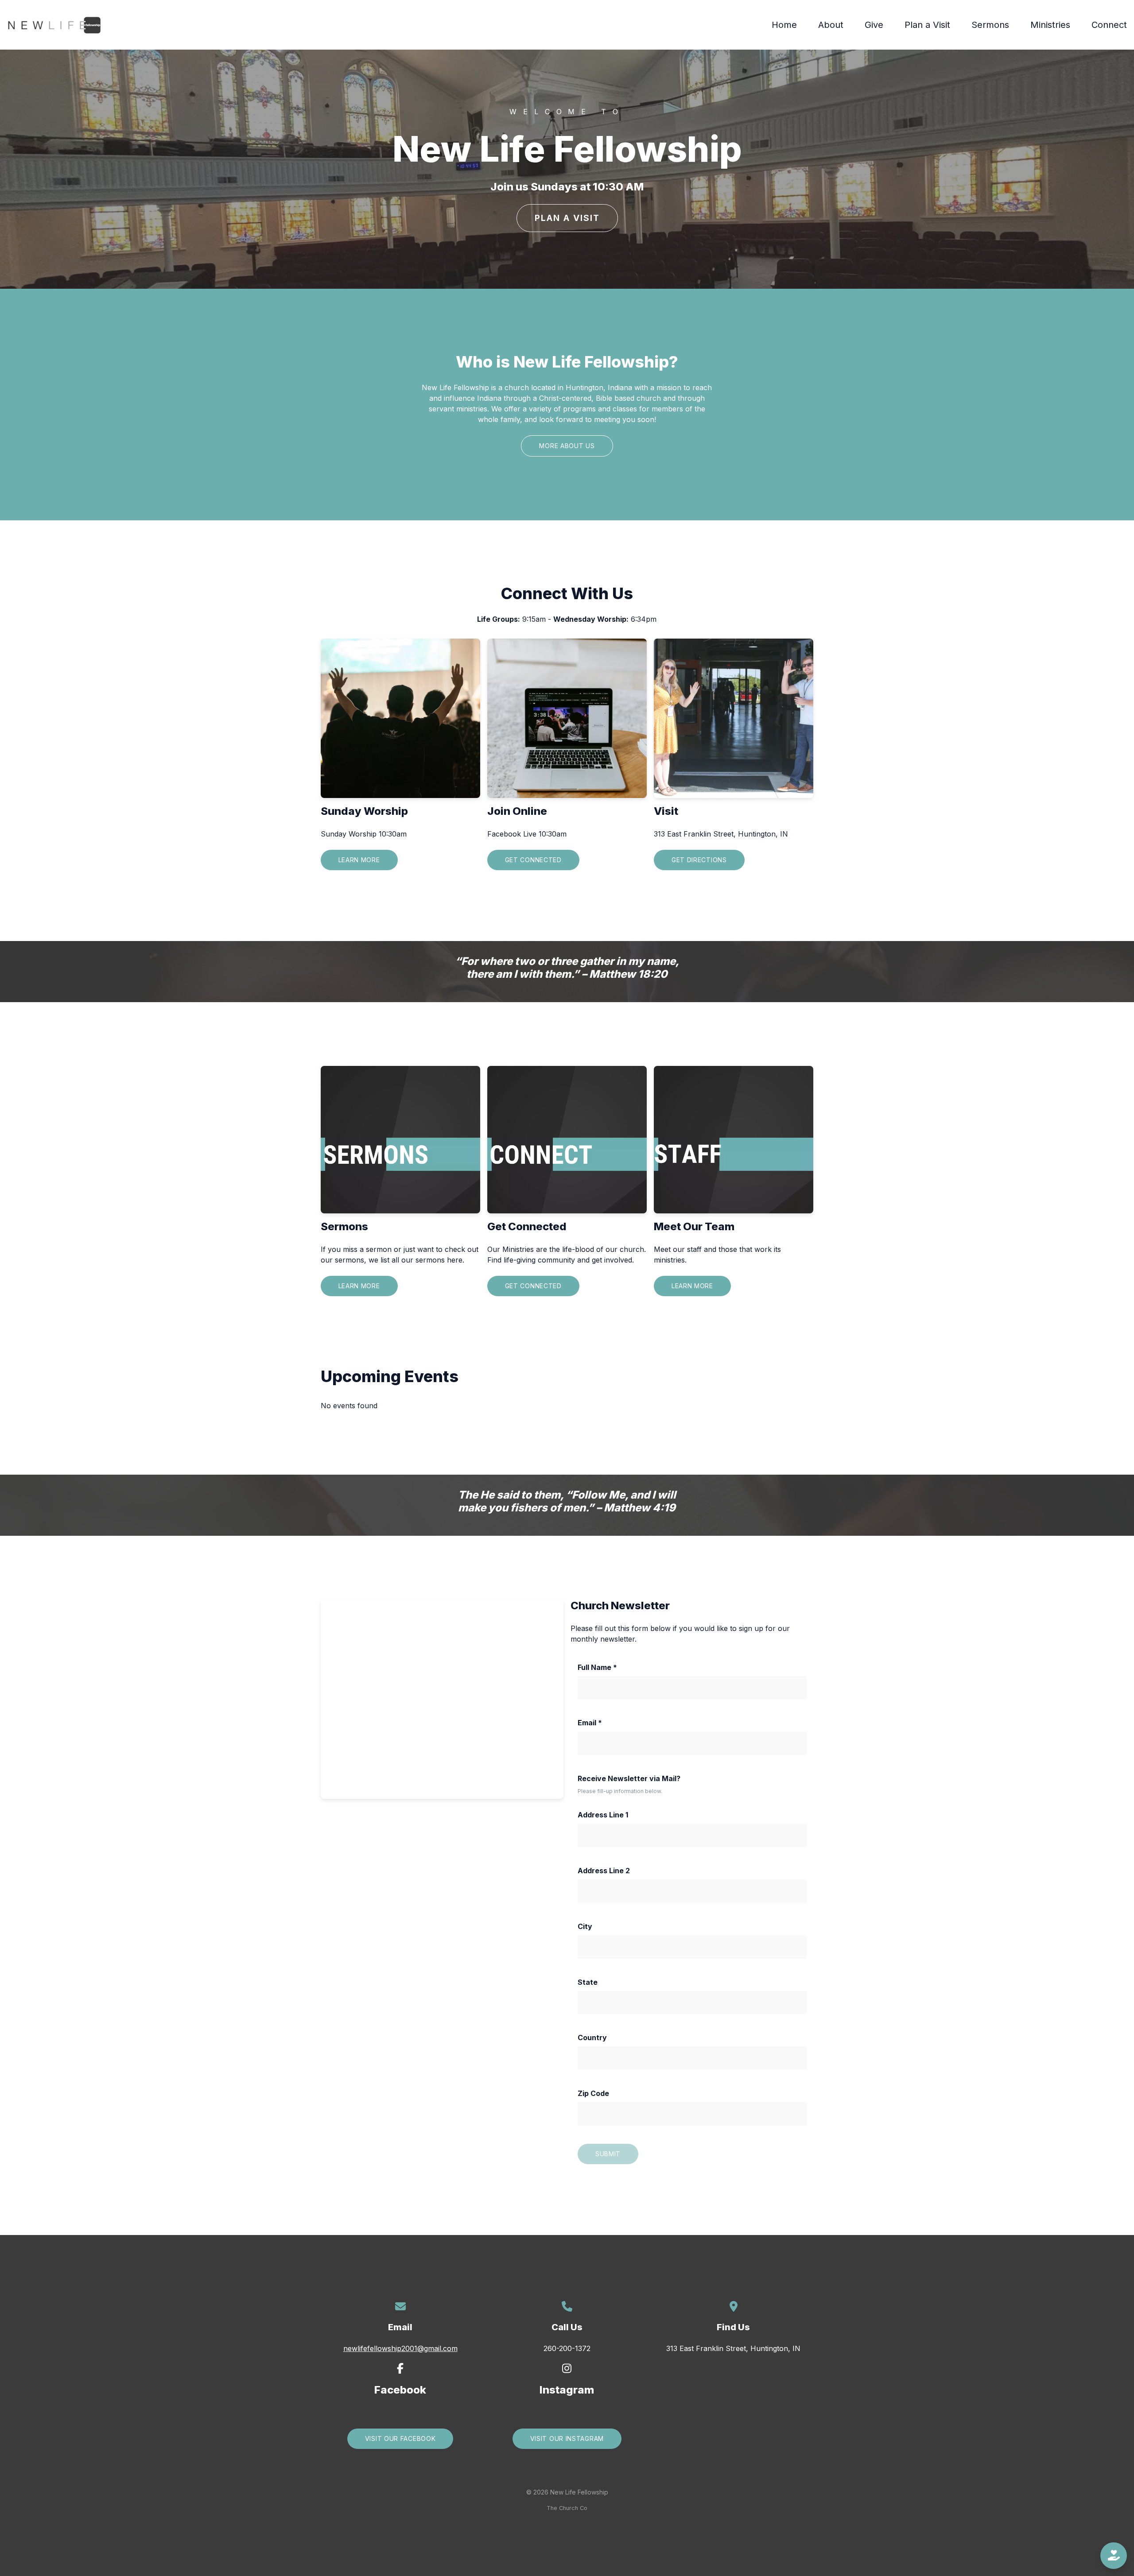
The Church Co (567, 2508)
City (585, 1926)
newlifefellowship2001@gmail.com (400, 2348)
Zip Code (593, 2093)
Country (592, 2038)
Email (590, 1723)
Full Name (597, 1667)
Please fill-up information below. (620, 1791)
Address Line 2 (604, 1871)
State (588, 1982)
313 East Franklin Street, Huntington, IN (733, 2348)
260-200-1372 (567, 2348)
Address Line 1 (603, 1815)
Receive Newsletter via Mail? (629, 1778)
